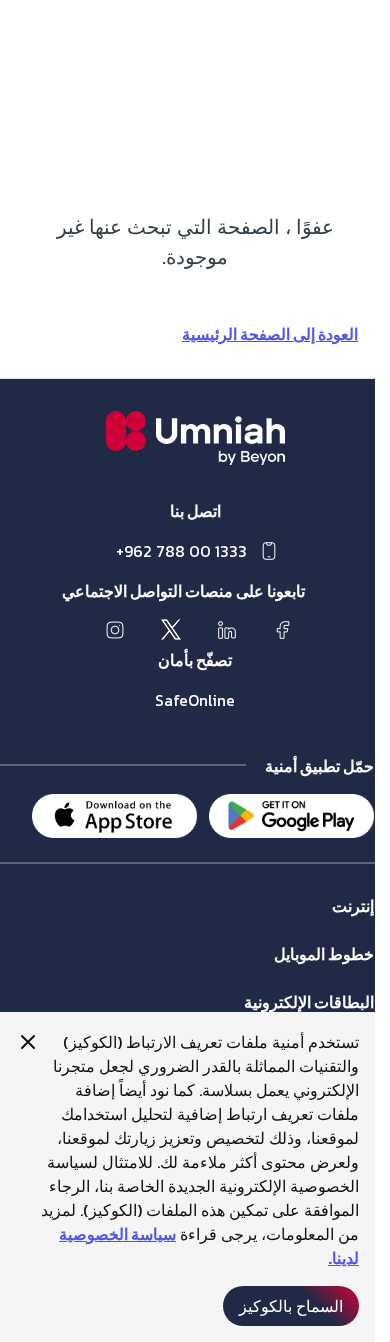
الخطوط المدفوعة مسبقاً (303, 973)
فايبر (360, 925)
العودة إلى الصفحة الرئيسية (270, 334)
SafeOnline (195, 700)
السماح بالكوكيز (291, 1306)
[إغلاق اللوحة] (28, 1042)
